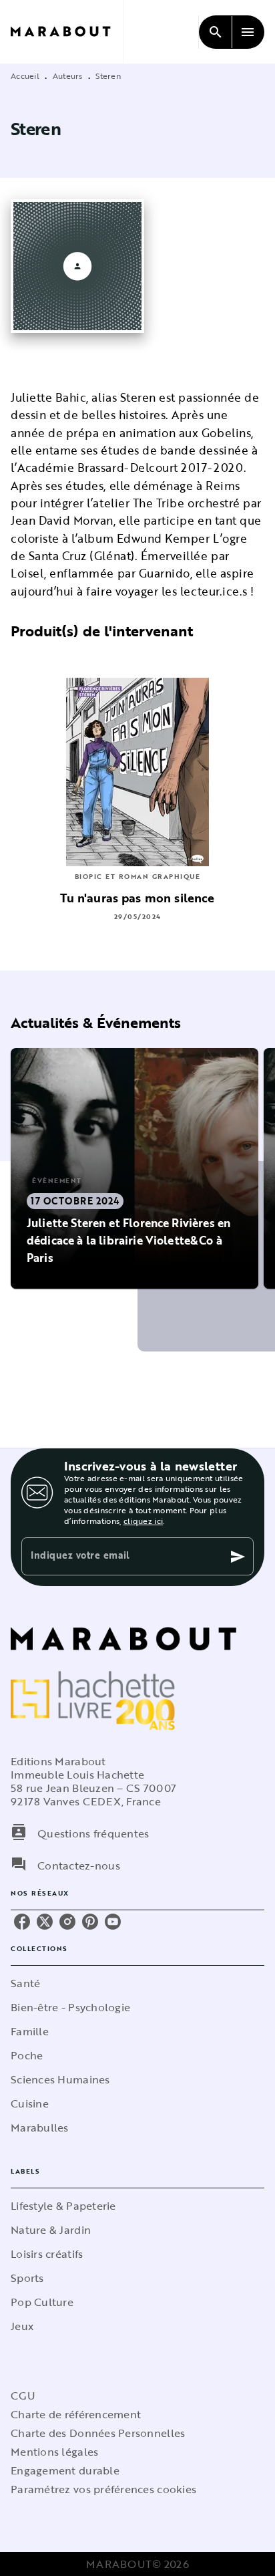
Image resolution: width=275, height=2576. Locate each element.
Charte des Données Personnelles (98, 2433)
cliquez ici (143, 1521)
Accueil (25, 76)
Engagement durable (65, 2470)
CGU (23, 2396)
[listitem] (22, 1922)
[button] (134, 1168)
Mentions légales (54, 2452)
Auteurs (68, 76)
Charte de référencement (76, 2414)
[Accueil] (67, 32)
